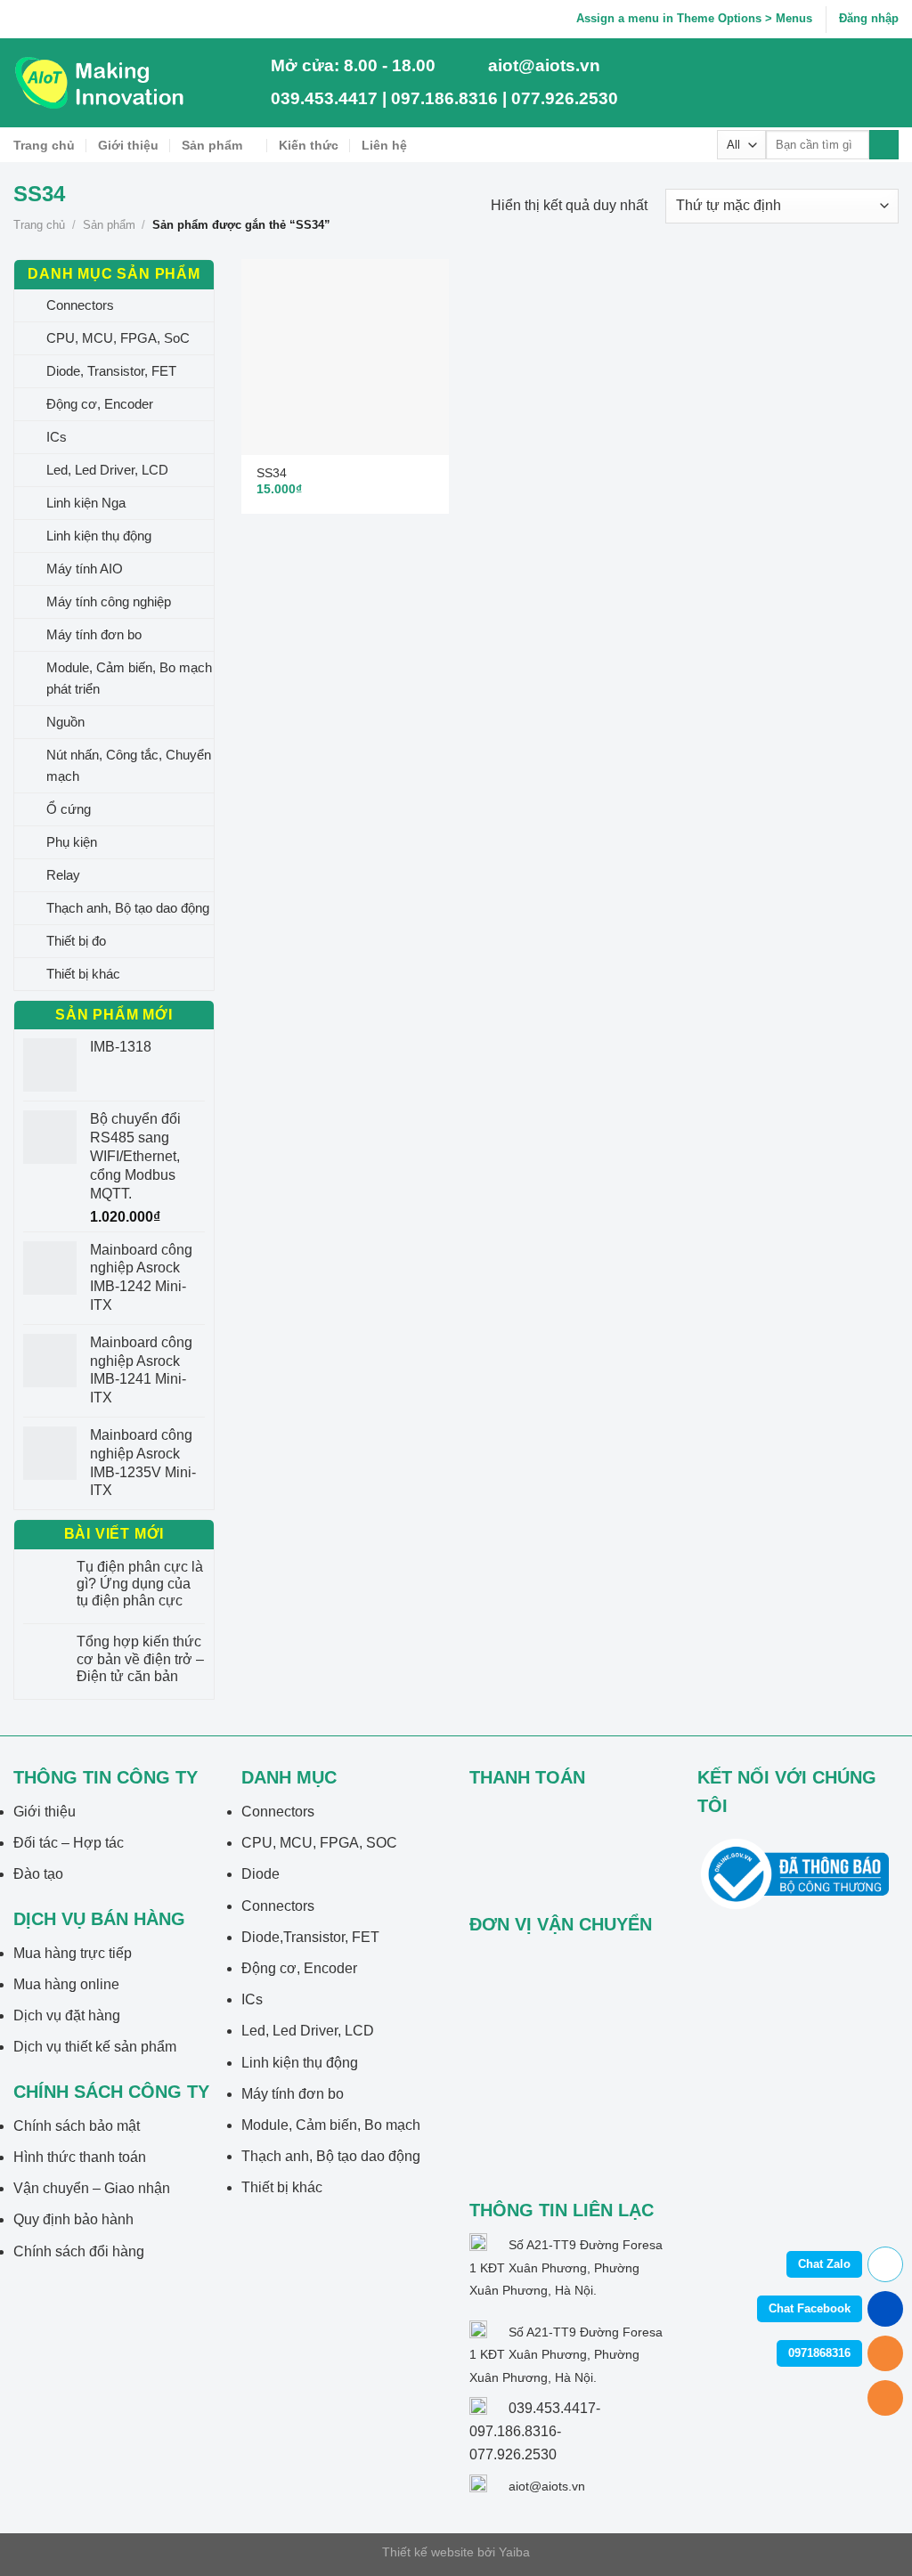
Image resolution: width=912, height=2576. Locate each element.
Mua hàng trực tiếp (73, 1953)
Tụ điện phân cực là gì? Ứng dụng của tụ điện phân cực (140, 1584)
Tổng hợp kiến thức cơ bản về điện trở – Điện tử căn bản (140, 1658)
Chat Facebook (810, 2308)
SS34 (272, 473)
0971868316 (819, 2353)
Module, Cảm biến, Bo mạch (331, 2125)
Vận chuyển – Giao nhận (92, 2188)
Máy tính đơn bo (94, 634)
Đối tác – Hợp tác (69, 1843)
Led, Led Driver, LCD (107, 470)
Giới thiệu (128, 145)
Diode (261, 1874)
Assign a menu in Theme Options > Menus (694, 18)
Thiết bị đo (76, 941)
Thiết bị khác (83, 974)
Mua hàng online (66, 1984)
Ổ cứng (69, 809)
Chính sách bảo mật (77, 2126)
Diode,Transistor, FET (310, 1937)
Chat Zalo (824, 2264)
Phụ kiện (72, 842)
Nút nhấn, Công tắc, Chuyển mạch (129, 765)
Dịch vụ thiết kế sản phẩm (95, 2047)
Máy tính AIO (85, 569)
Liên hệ (384, 145)
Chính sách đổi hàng (79, 2251)
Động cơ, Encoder (100, 404)
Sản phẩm (212, 145)
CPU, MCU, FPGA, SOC (319, 1843)
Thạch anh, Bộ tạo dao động (128, 908)
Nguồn (65, 722)
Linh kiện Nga (86, 503)
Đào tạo (38, 1874)
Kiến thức (309, 145)
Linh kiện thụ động (99, 536)
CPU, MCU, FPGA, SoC (118, 338)
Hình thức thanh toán (80, 2157)
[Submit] (884, 145)
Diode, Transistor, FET (111, 371)
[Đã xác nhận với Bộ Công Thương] (795, 1873)
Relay (63, 875)
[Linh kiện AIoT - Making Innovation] (102, 83)
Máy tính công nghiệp (109, 601)
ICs (57, 437)
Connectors (80, 305)
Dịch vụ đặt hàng (67, 2015)
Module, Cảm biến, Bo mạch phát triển (129, 678)
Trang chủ (44, 145)
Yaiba (514, 2552)
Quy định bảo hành (73, 2219)
